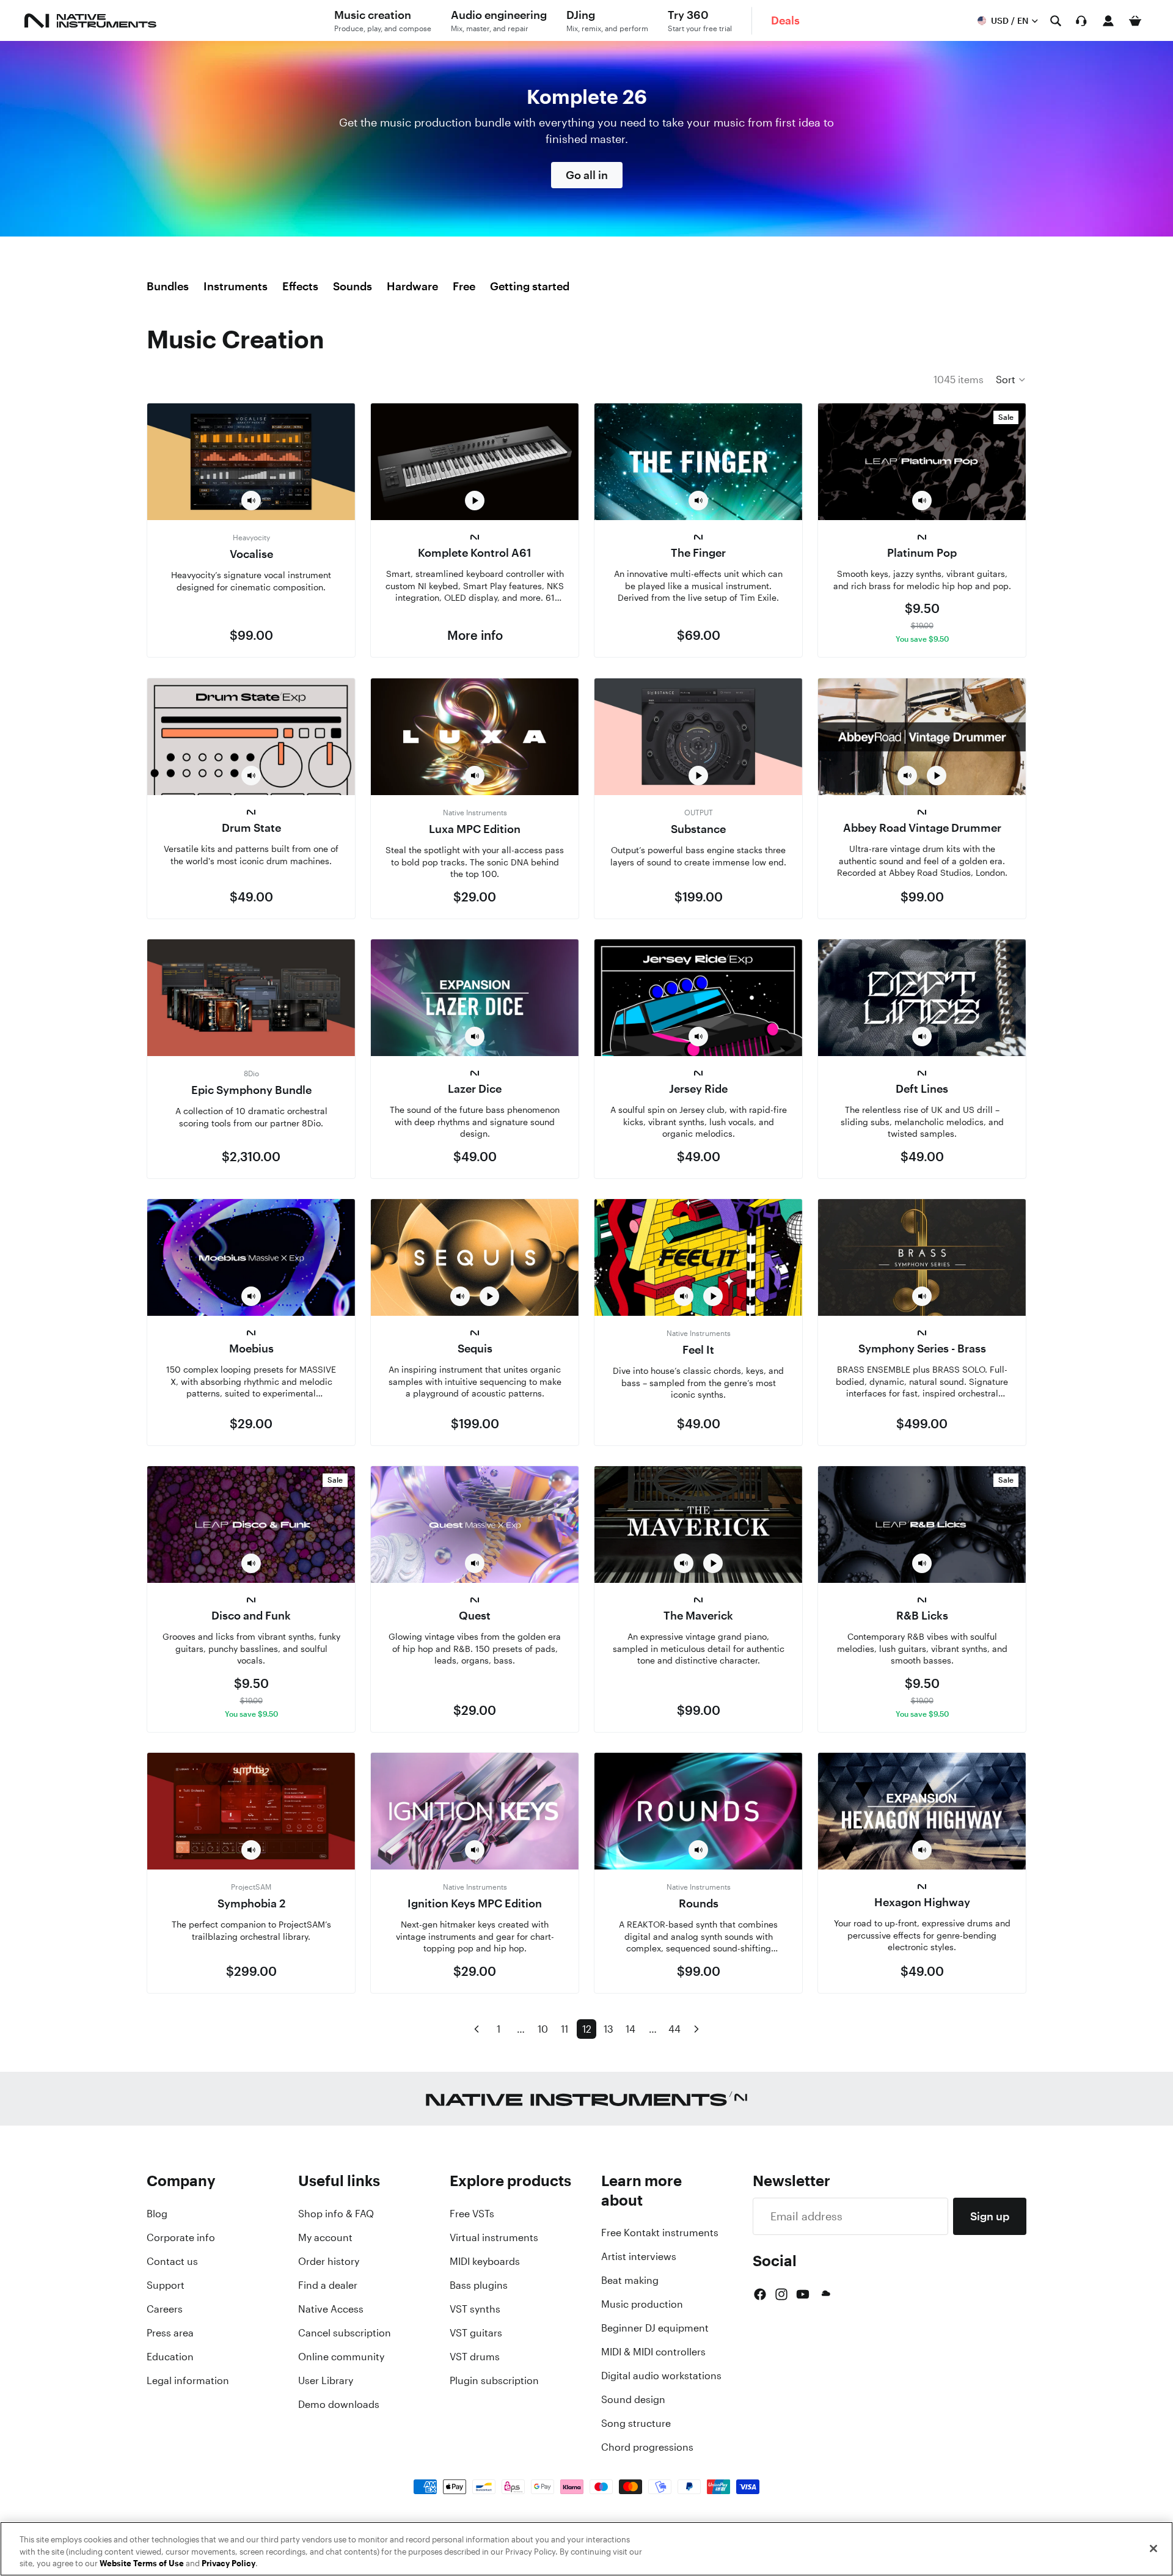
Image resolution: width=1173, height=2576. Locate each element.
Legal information (188, 2380)
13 (608, 2029)
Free (464, 286)
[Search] (1056, 21)
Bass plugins (479, 2285)
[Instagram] (781, 2294)
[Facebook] (760, 2294)
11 (565, 2029)
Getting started (530, 286)
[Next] (696, 2029)
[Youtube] (803, 2294)
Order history (329, 2261)
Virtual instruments (494, 2237)
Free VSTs (472, 2214)
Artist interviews (639, 2256)
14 (630, 2029)
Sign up (990, 2216)
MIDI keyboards (485, 2261)
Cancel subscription (345, 2333)
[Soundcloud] (825, 2294)
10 (543, 2029)
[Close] (1153, 2548)
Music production (642, 2304)
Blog (157, 2214)
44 (674, 2029)
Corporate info (181, 2237)
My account (325, 2237)
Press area (170, 2333)
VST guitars (476, 2333)
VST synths (475, 2309)
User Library (326, 2380)
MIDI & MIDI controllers (653, 2352)
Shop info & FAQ (336, 2214)
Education (170, 2357)
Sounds (353, 286)
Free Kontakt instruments (660, 2233)
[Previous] (477, 2029)
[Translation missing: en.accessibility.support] (1081, 21)
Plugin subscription (494, 2380)
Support (166, 2285)
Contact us (172, 2261)
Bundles (168, 286)
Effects (300, 286)
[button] (1011, 380)
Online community (341, 2357)
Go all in (587, 175)
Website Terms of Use (142, 2563)
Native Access (331, 2309)
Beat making (630, 2280)
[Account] (1108, 21)
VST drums (475, 2357)
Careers (165, 2309)
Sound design (633, 2399)
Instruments (236, 286)
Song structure (636, 2423)
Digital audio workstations (661, 2376)
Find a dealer (328, 2285)
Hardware (412, 286)
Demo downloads (339, 2404)
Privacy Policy (228, 2563)
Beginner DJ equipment (655, 2328)
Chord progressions (647, 2447)
